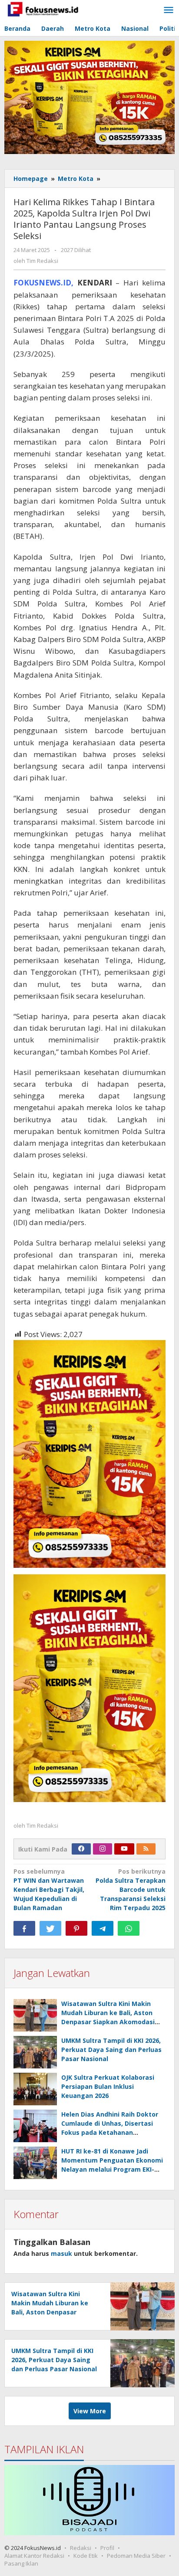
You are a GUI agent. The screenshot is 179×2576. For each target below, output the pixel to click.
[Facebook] (81, 1849)
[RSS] (146, 1849)
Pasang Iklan (21, 2563)
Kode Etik (86, 2556)
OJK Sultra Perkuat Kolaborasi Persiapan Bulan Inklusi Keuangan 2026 (108, 2086)
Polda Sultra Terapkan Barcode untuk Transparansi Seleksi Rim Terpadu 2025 (131, 1889)
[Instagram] (103, 1849)
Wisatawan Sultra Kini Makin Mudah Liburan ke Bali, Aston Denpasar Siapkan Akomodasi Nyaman (50, 2312)
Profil (107, 2548)
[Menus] (169, 10)
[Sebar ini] (24, 1928)
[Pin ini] (76, 1928)
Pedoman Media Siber (136, 2556)
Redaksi (81, 2548)
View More (90, 2411)
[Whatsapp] (129, 1928)
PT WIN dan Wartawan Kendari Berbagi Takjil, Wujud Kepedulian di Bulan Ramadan (49, 1889)
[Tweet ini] (50, 1928)
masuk (61, 2253)
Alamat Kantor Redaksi (34, 2556)
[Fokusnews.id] (43, 8)
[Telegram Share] (103, 1928)
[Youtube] (124, 1849)
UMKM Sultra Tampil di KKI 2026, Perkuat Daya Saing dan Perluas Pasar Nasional (111, 2050)
